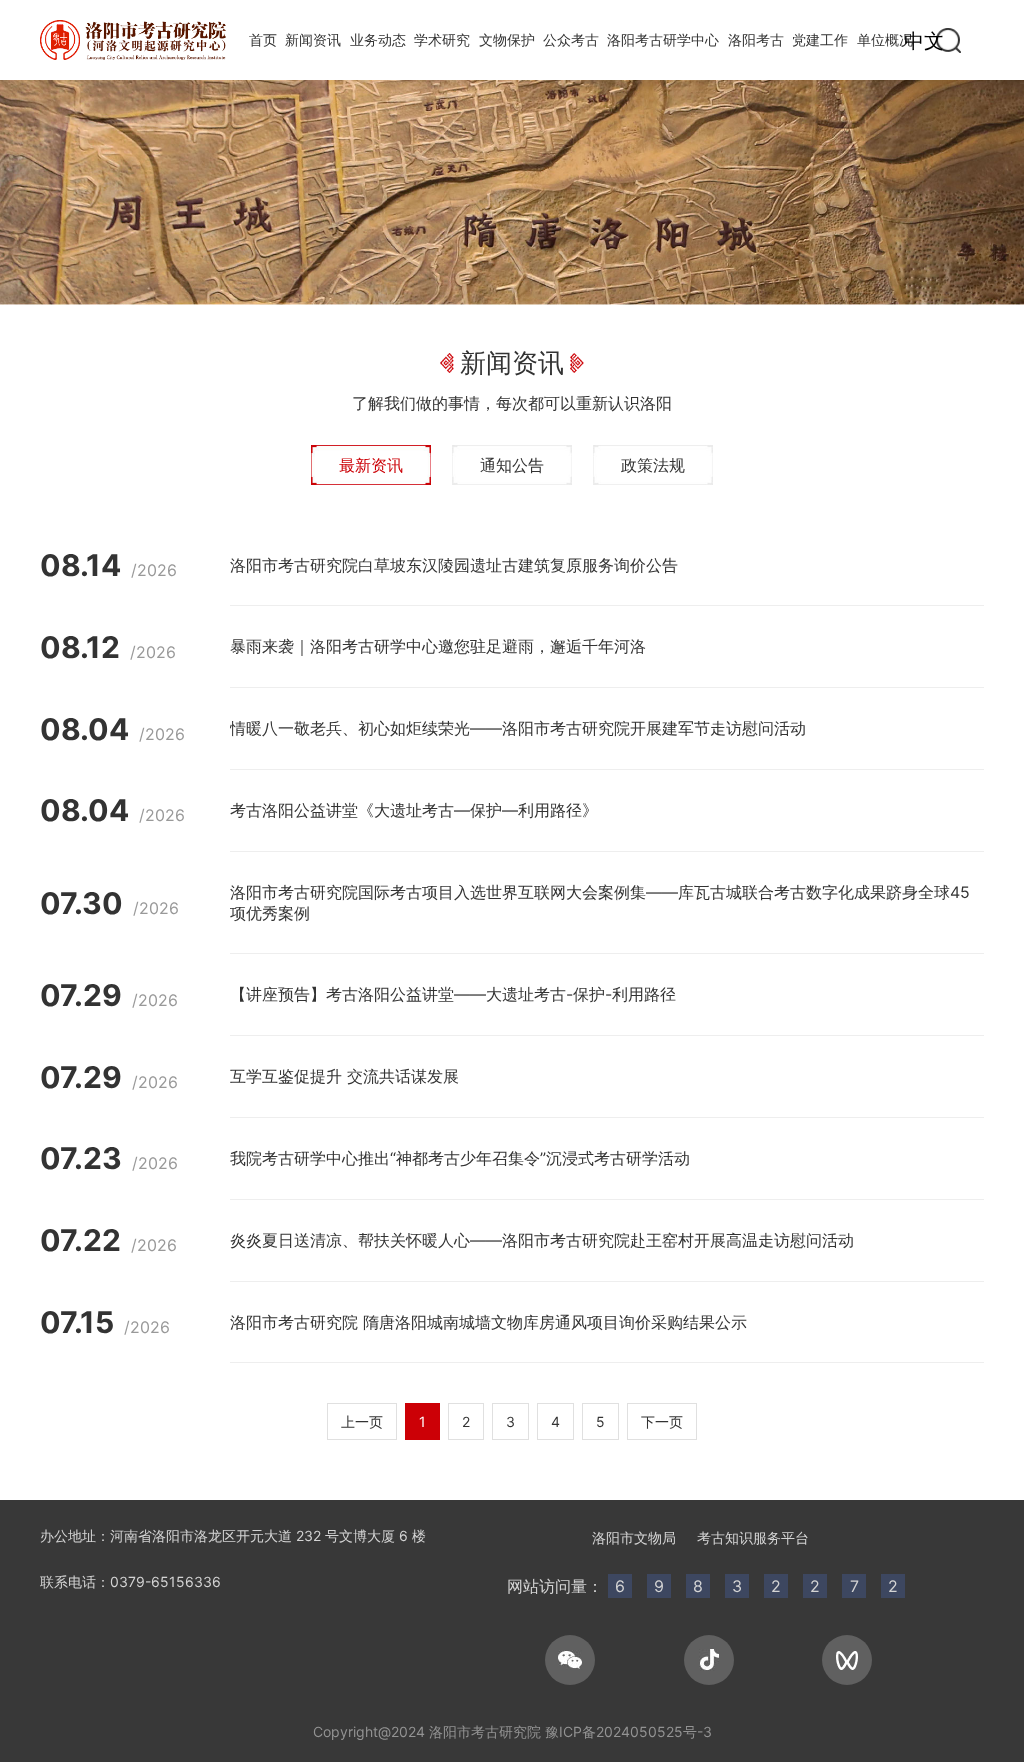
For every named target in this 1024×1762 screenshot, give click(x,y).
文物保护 (507, 39)
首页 (263, 39)
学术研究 (442, 39)
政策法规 (653, 465)
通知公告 (512, 465)
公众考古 (571, 39)
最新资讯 (371, 465)
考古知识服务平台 (753, 1537)
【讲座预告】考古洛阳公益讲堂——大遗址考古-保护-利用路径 (453, 994)
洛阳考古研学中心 (663, 39)
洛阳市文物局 (634, 1537)
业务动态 (378, 39)
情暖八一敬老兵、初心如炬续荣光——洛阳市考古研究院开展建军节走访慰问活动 (518, 728)
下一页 (662, 1421)
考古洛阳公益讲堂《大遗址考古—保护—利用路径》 (414, 810)
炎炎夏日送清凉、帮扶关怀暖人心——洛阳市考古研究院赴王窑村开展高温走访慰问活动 (542, 1240)
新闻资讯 (313, 39)
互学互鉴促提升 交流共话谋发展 (344, 1076)
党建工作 (820, 39)
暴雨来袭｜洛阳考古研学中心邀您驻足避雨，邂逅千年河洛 (438, 646)
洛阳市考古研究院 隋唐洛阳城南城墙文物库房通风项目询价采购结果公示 (488, 1322)
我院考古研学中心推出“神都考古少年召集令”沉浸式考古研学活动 (460, 1158)
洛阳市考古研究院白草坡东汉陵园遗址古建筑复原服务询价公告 (454, 565)
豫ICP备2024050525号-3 (628, 1731)
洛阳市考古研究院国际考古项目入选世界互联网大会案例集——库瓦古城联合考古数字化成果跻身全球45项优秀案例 (600, 902)
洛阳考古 (756, 39)
